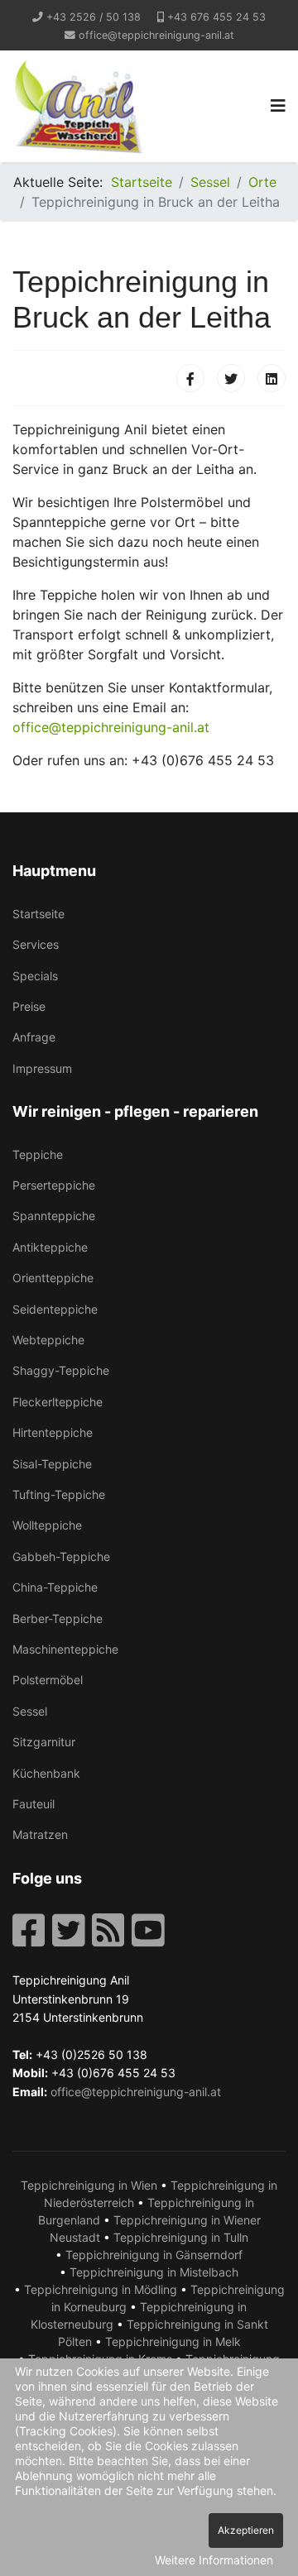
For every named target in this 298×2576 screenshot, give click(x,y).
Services (36, 944)
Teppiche (38, 1154)
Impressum (42, 1068)
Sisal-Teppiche (52, 1464)
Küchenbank (46, 1773)
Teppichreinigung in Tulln (181, 2237)
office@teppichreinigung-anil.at (156, 35)
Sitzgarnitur (44, 1742)
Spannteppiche (54, 1216)
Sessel (30, 1711)
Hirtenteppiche (53, 1432)
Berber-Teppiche (58, 1618)
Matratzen (40, 1834)
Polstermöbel (48, 1680)
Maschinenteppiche (65, 1649)
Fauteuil (34, 1804)
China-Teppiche (55, 1587)
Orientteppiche (53, 1278)
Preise (29, 1006)
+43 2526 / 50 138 (94, 17)
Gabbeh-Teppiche (61, 1556)
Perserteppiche (54, 1185)
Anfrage (34, 1037)
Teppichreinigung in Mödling (101, 2289)
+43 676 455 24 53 (216, 17)
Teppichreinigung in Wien (89, 2185)
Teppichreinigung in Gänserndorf (154, 2255)
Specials (35, 976)
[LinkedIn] (272, 378)
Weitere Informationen (214, 2560)
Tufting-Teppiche (59, 1494)
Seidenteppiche (55, 1309)
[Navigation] (278, 106)
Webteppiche (48, 1340)
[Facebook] (190, 378)
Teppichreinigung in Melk (173, 2341)
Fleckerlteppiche (58, 1402)
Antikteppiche (50, 1247)
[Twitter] (231, 378)
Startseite (38, 914)
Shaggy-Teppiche (61, 1370)
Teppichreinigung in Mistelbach (154, 2272)
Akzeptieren (246, 2530)
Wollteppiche (47, 1525)
